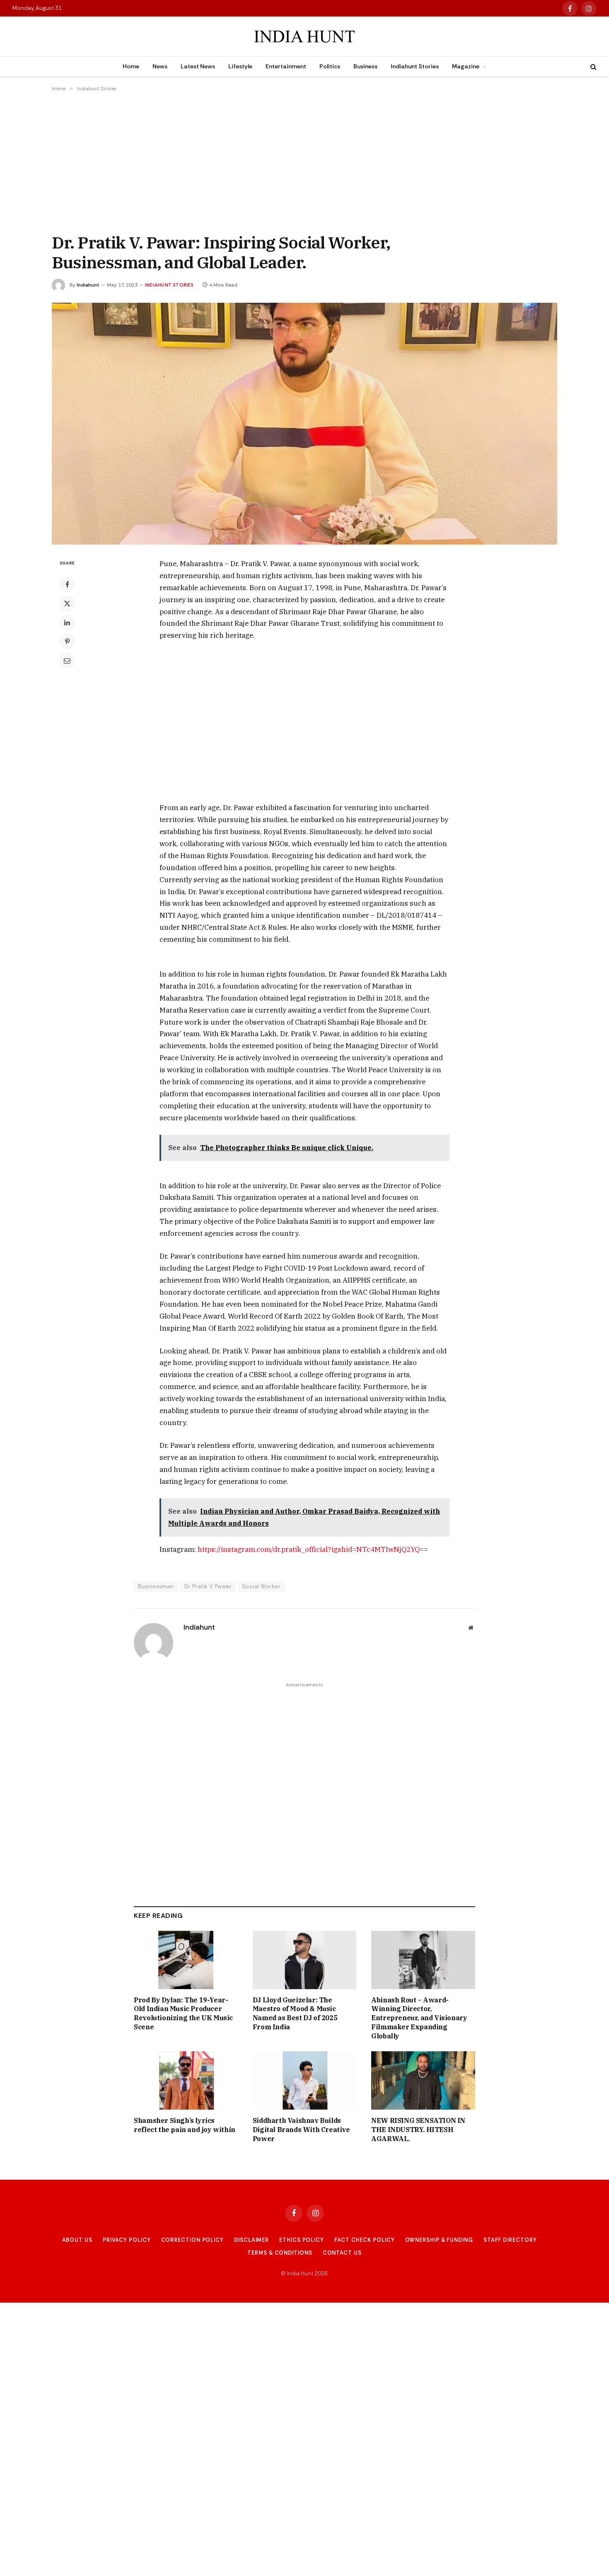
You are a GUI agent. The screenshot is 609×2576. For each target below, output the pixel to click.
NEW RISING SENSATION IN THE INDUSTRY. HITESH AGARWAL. (418, 2130)
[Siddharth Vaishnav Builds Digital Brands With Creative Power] (305, 2080)
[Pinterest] (67, 642)
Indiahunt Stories (415, 66)
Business (365, 66)
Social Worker (261, 1586)
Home (131, 66)
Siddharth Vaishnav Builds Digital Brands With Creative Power (301, 2130)
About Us (77, 2240)
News (160, 66)
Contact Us (342, 2253)
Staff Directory (510, 2240)
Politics (330, 66)
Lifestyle (240, 66)
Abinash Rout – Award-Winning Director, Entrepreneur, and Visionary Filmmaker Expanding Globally (419, 2018)
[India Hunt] (304, 37)
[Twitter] (67, 603)
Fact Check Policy (364, 2240)
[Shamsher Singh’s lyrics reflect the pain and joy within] (186, 2080)
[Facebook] (67, 584)
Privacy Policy (127, 2240)
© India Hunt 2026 (304, 2273)
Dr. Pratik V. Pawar (208, 1586)
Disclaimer (251, 2240)
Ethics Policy (302, 2240)
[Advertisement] (304, 162)
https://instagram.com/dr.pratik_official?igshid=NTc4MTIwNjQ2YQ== (313, 1549)
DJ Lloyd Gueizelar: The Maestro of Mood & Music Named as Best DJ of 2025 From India (295, 2013)
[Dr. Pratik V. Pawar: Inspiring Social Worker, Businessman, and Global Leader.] (304, 424)
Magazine (466, 66)
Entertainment (286, 66)
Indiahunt (88, 285)
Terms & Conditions (280, 2253)
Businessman (156, 1586)
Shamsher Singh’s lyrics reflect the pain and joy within (185, 2125)
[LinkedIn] (67, 622)
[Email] (67, 661)
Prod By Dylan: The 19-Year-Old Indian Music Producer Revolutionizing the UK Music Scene (183, 2013)
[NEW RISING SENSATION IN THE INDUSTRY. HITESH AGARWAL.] (423, 2080)
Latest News (198, 66)
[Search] (593, 67)
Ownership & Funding (439, 2240)
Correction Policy (192, 2240)
